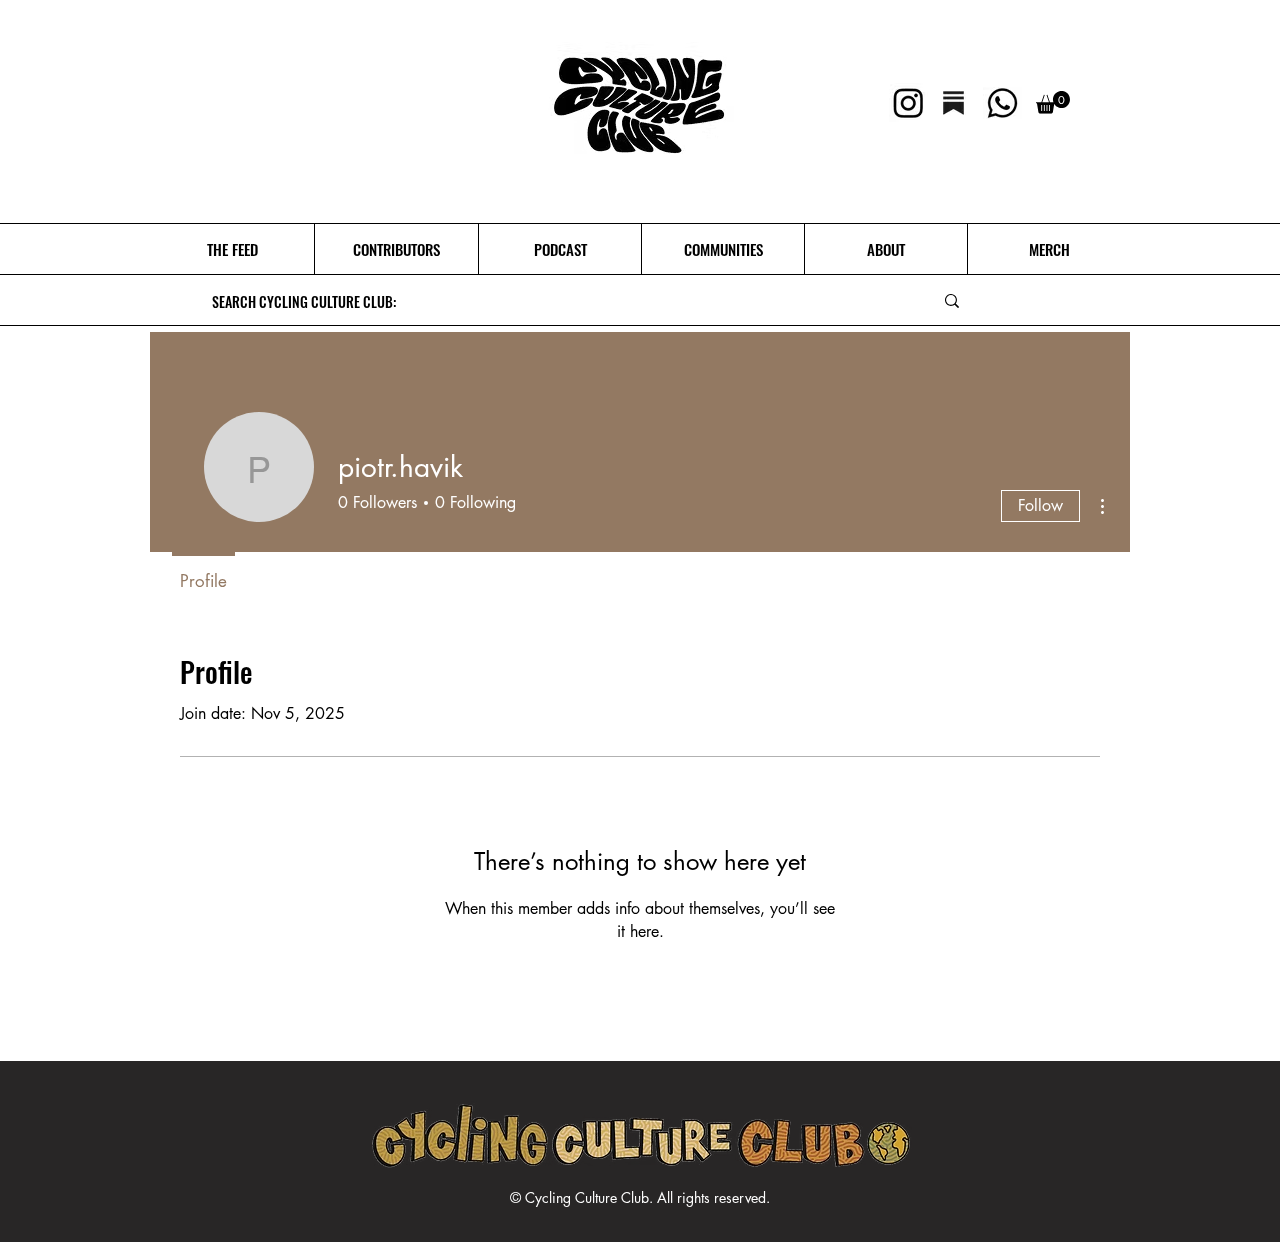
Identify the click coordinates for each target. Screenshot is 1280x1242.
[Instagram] (908, 102)
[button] (1053, 102)
